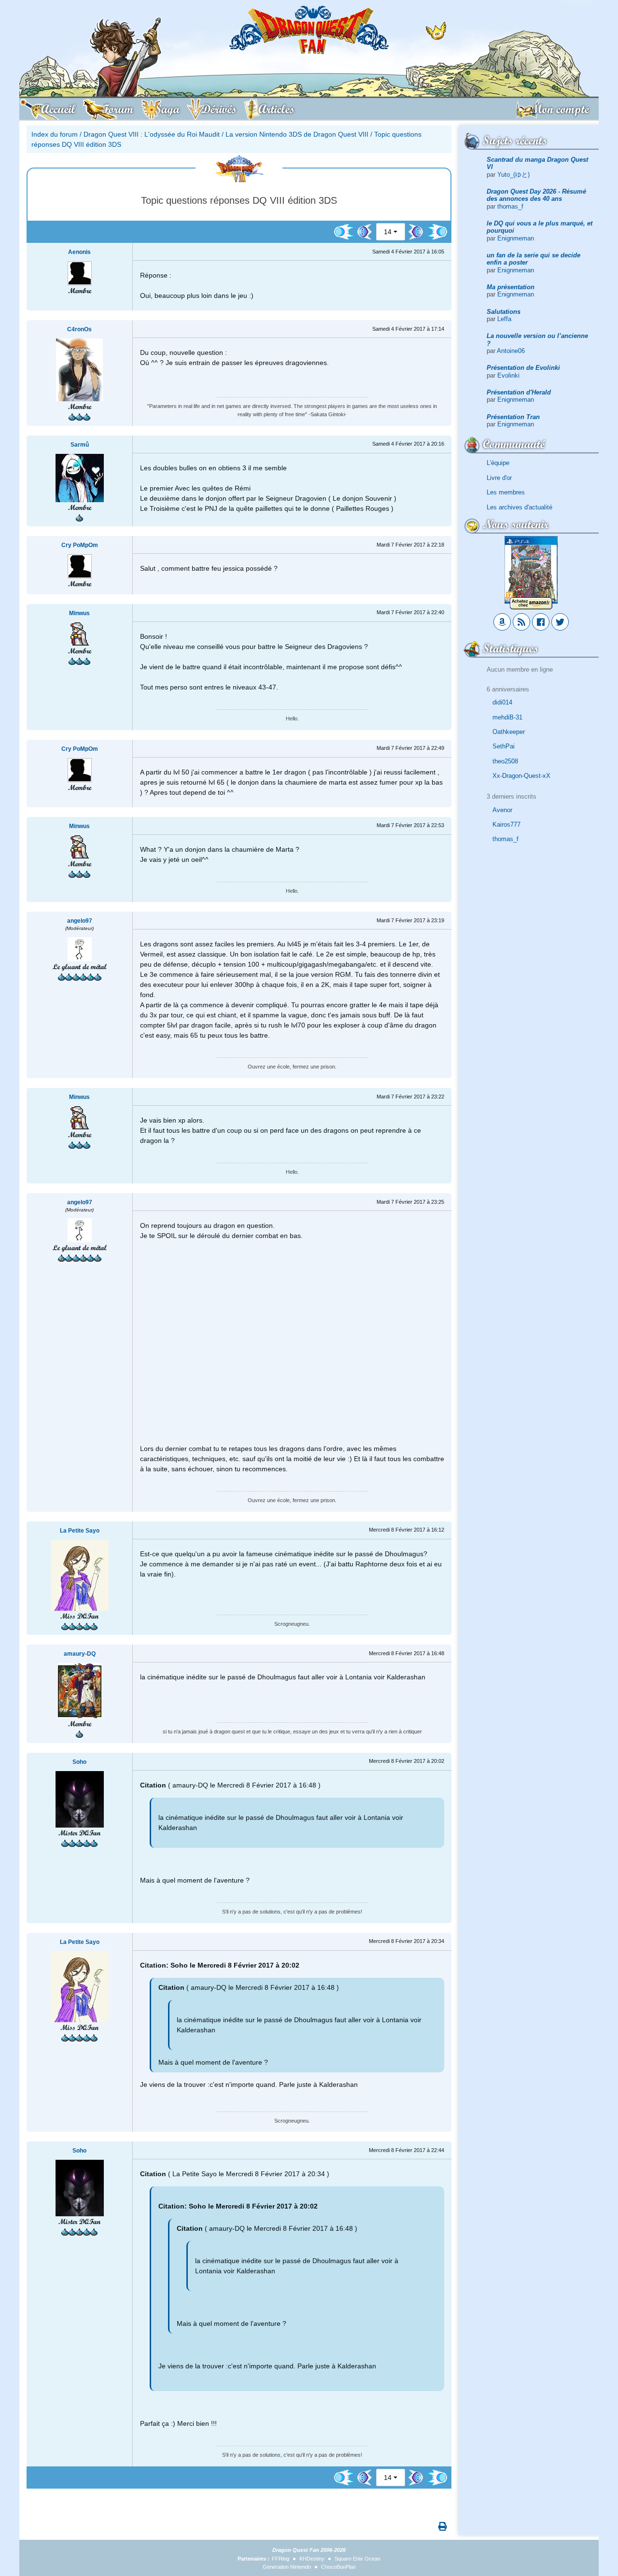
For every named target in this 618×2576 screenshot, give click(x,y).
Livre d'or (499, 478)
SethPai (504, 746)
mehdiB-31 (507, 717)
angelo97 (80, 921)
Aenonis (79, 252)
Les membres (506, 492)
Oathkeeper (509, 732)
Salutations (504, 312)
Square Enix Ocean (358, 2559)
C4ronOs (79, 329)
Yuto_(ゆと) (513, 175)
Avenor (502, 810)
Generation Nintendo (287, 2567)
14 (388, 232)
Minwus (79, 613)
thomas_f (510, 206)
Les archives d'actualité (520, 507)
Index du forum (55, 134)
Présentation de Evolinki (523, 368)
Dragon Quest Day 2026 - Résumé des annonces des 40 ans (536, 195)
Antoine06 (511, 351)
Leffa (504, 319)
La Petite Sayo (80, 1531)
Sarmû (80, 445)
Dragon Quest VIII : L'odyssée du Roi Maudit (152, 134)
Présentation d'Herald (519, 392)
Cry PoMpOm (80, 545)
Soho (79, 1762)
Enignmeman (516, 238)
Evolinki (508, 375)
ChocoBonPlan (338, 2567)
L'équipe (498, 463)
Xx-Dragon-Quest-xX (521, 776)
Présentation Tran (513, 417)
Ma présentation (511, 287)
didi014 (502, 702)
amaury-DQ (80, 1654)
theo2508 (505, 761)
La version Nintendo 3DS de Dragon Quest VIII (297, 134)
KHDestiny (312, 2559)
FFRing (281, 2559)
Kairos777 (506, 824)
